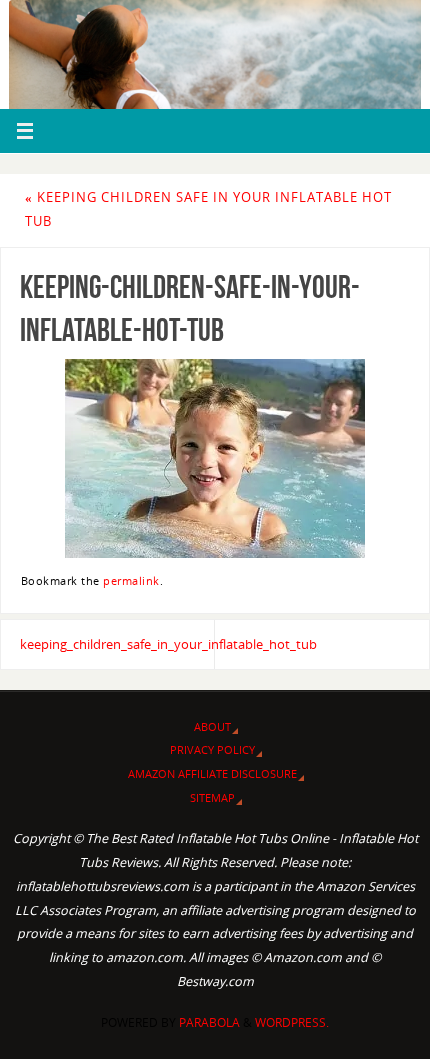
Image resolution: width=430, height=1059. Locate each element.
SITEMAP (212, 797)
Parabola (209, 1022)
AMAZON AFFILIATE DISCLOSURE (212, 773)
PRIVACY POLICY (212, 749)
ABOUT (212, 726)
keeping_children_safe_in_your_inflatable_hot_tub (117, 644)
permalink (131, 581)
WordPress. (292, 1022)
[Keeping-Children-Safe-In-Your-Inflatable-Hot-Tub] (215, 458)
